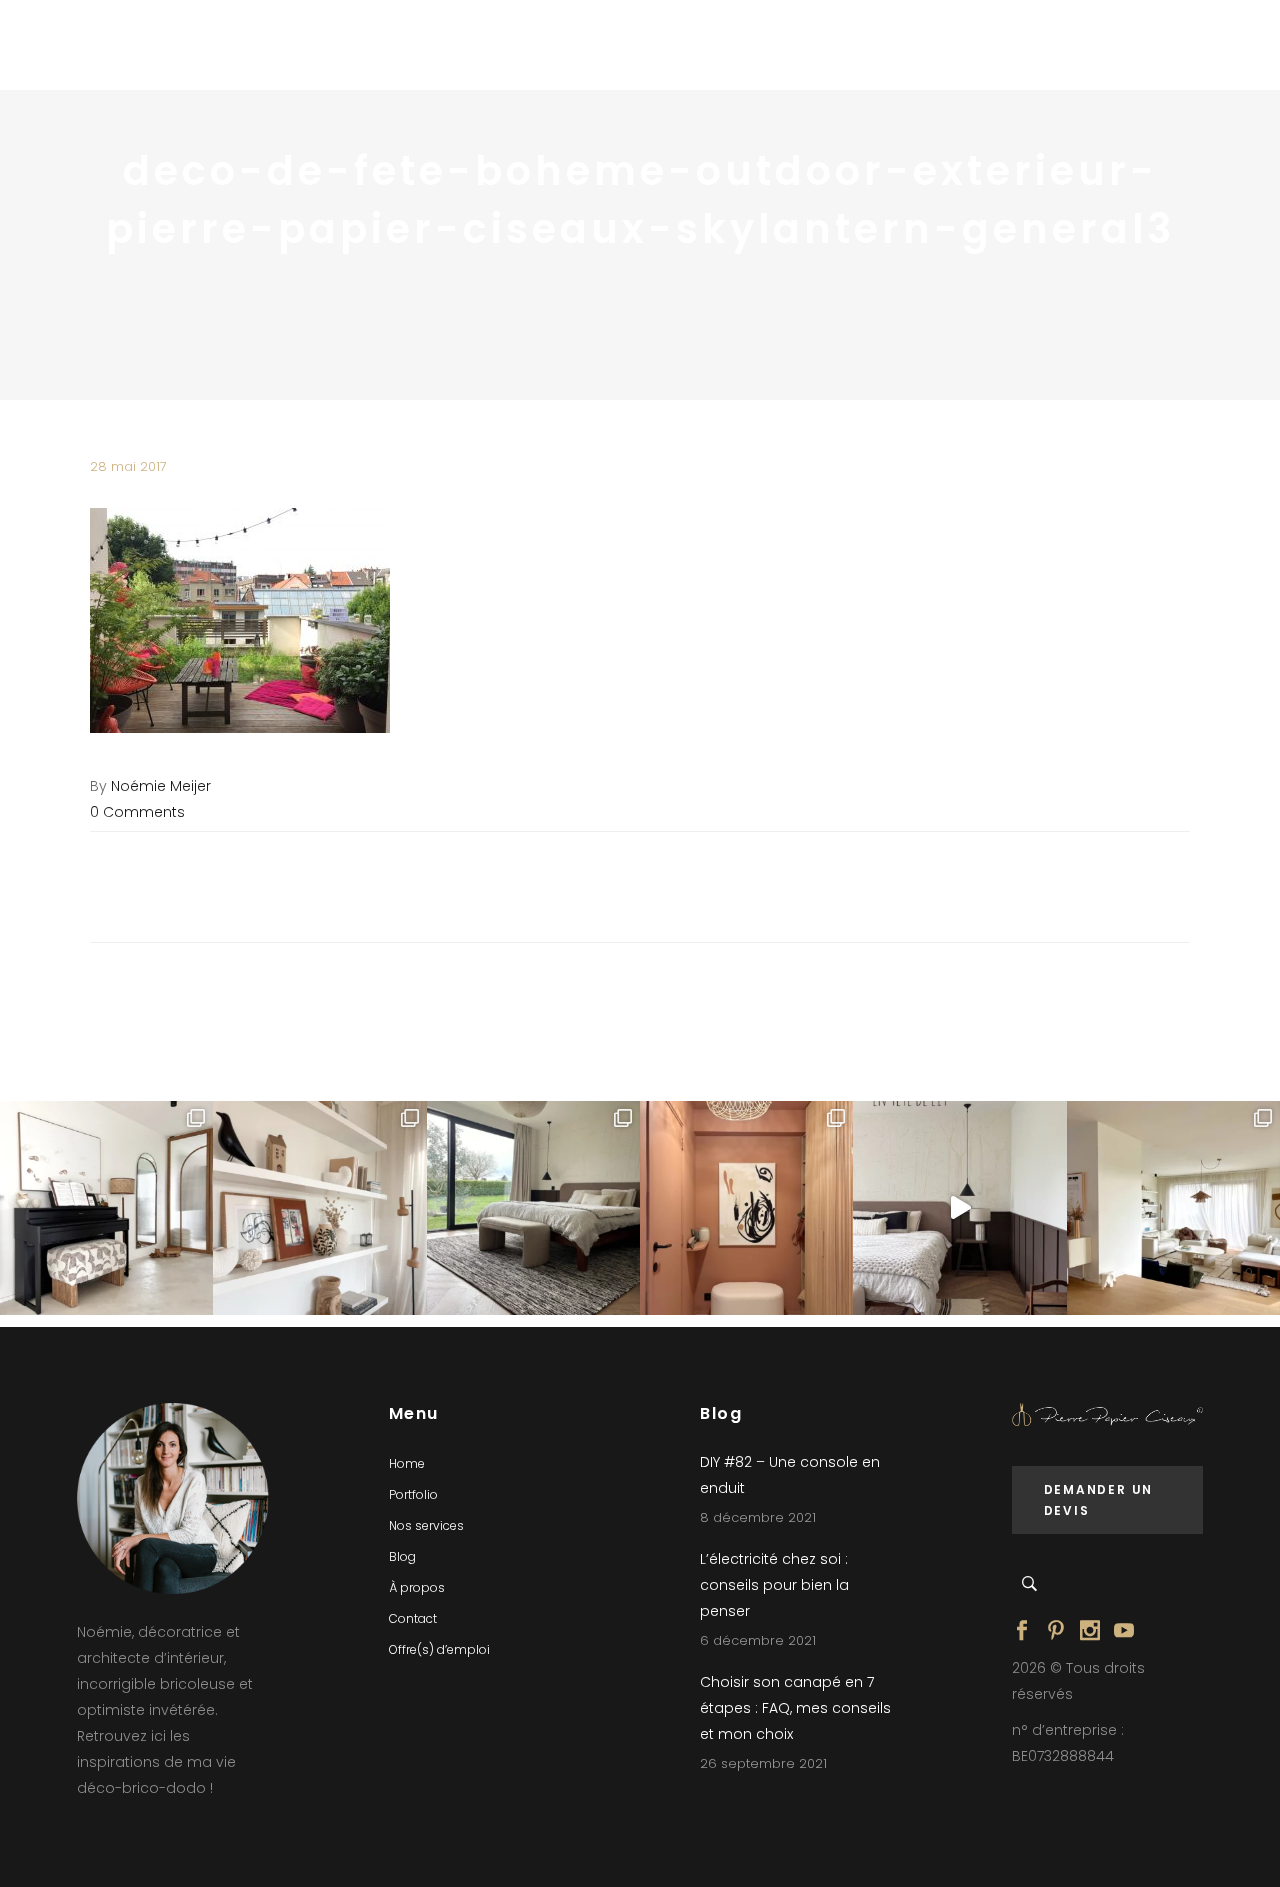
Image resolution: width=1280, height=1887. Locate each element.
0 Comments (137, 812)
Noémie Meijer (161, 786)
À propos (417, 1587)
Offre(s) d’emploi (439, 1649)
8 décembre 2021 (758, 1517)
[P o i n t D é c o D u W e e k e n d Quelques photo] (746, 1207)
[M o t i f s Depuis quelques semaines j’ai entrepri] (106, 1207)
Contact (413, 1618)
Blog (402, 1556)
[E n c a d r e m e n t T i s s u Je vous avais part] (319, 1207)
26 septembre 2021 (763, 1763)
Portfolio (413, 1494)
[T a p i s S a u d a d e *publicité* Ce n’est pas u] (533, 1207)
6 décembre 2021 (758, 1640)
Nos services (426, 1525)
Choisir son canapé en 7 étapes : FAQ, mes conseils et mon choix (795, 1708)
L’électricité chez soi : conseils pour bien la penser (774, 1585)
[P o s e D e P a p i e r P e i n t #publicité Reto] (959, 1207)
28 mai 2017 (128, 466)
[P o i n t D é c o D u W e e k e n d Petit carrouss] (1173, 1207)
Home (407, 1463)
